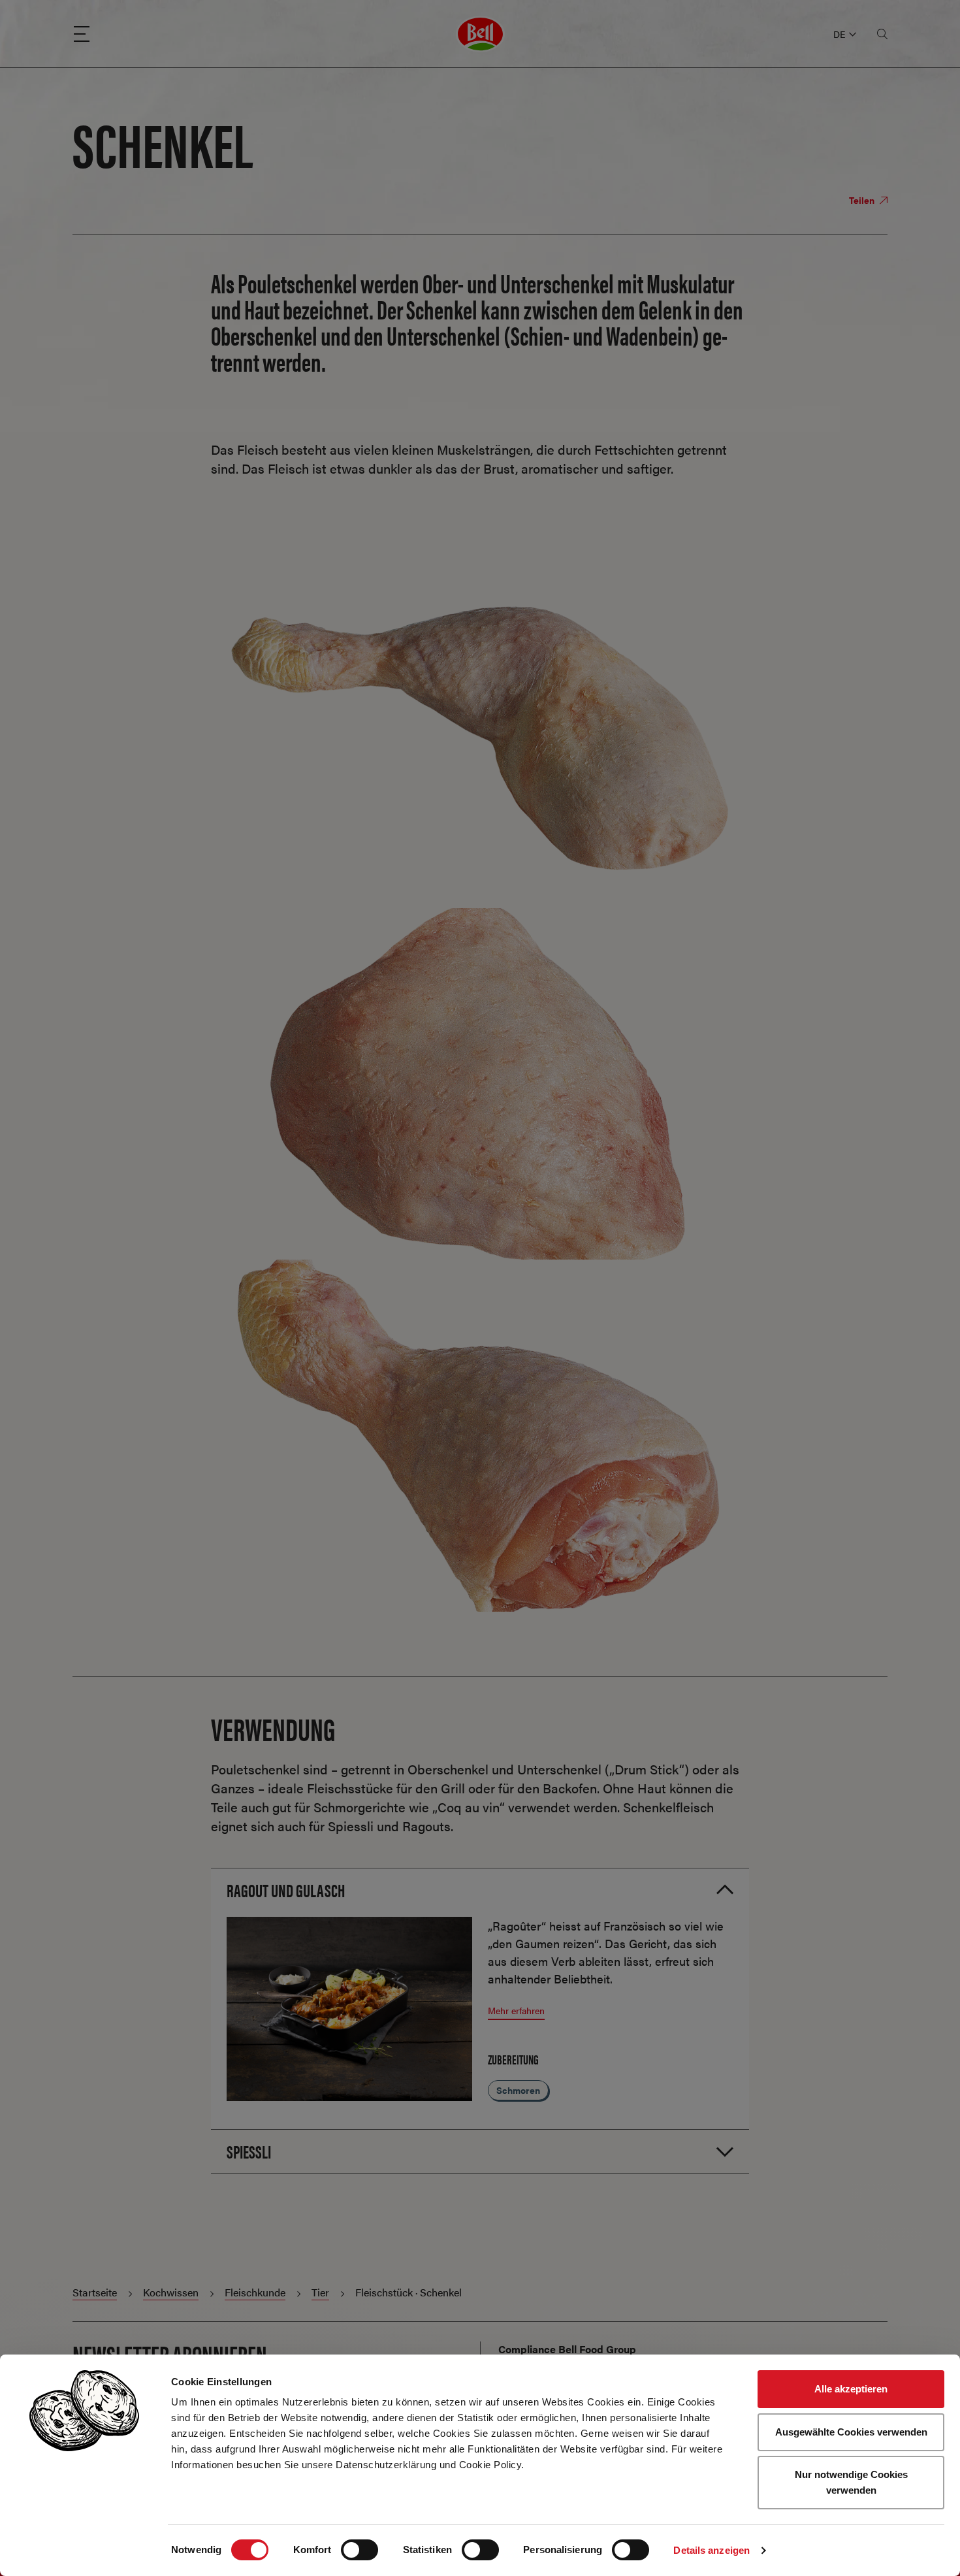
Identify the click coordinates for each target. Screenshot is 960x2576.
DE (839, 34)
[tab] (480, 1890)
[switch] (360, 2550)
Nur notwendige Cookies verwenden (851, 2482)
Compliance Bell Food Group (567, 2349)
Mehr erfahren (516, 2010)
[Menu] (82, 34)
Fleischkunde (255, 2292)
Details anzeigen (712, 2550)
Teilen (863, 200)
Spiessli (249, 2151)
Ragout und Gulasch (286, 1889)
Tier (320, 2292)
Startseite (95, 2292)
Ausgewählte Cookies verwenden (851, 2432)
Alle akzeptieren (851, 2389)
